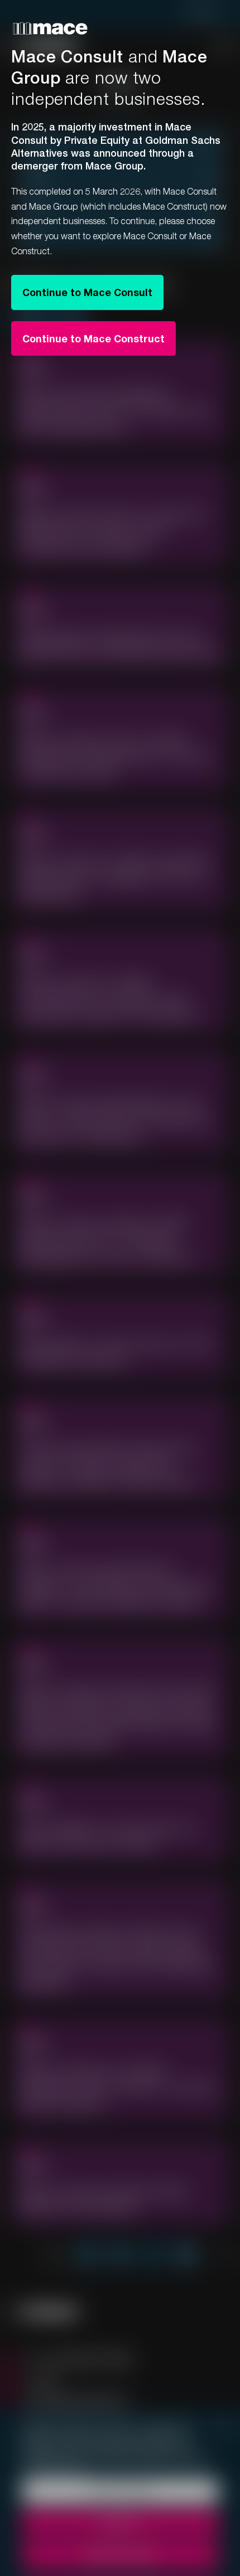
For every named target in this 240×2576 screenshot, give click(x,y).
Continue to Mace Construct (93, 338)
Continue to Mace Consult (87, 292)
